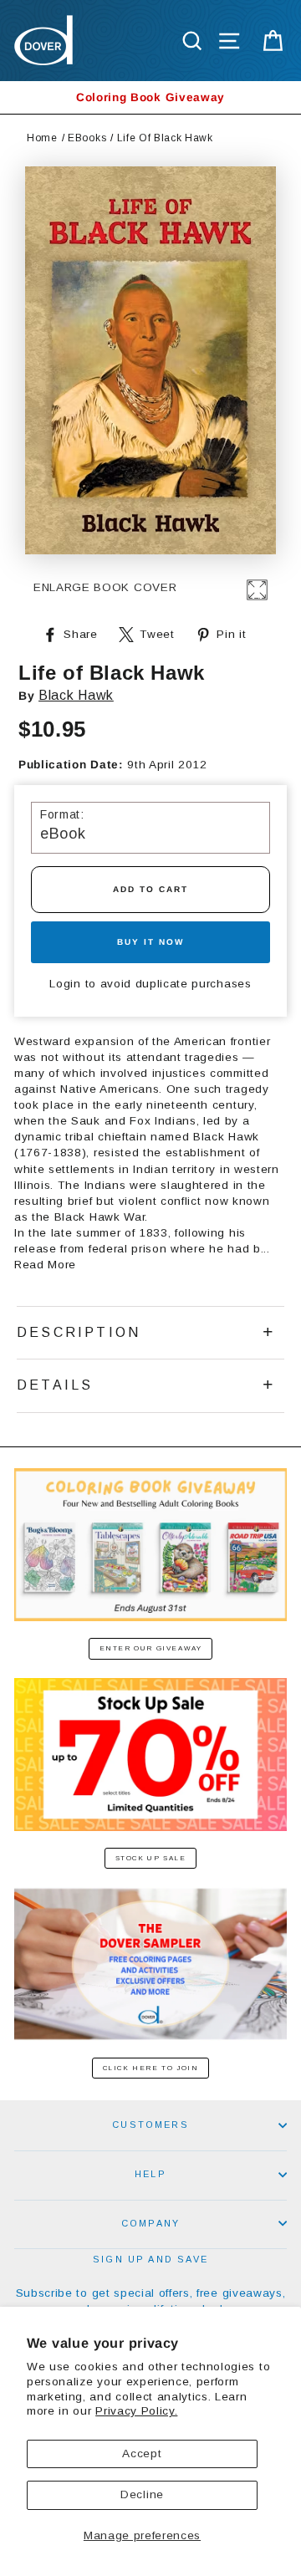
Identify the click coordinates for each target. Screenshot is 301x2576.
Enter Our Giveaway (151, 1648)
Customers (150, 2125)
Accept (142, 2454)
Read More (45, 1265)
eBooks (87, 138)
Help (150, 2174)
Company (150, 2223)
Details (55, 1385)
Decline (142, 2494)
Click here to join (151, 2068)
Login (65, 984)
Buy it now (150, 942)
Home (42, 138)
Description (79, 1332)
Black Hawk (76, 695)
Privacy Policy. (136, 2411)
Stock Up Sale (151, 1858)
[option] (150, 97)
